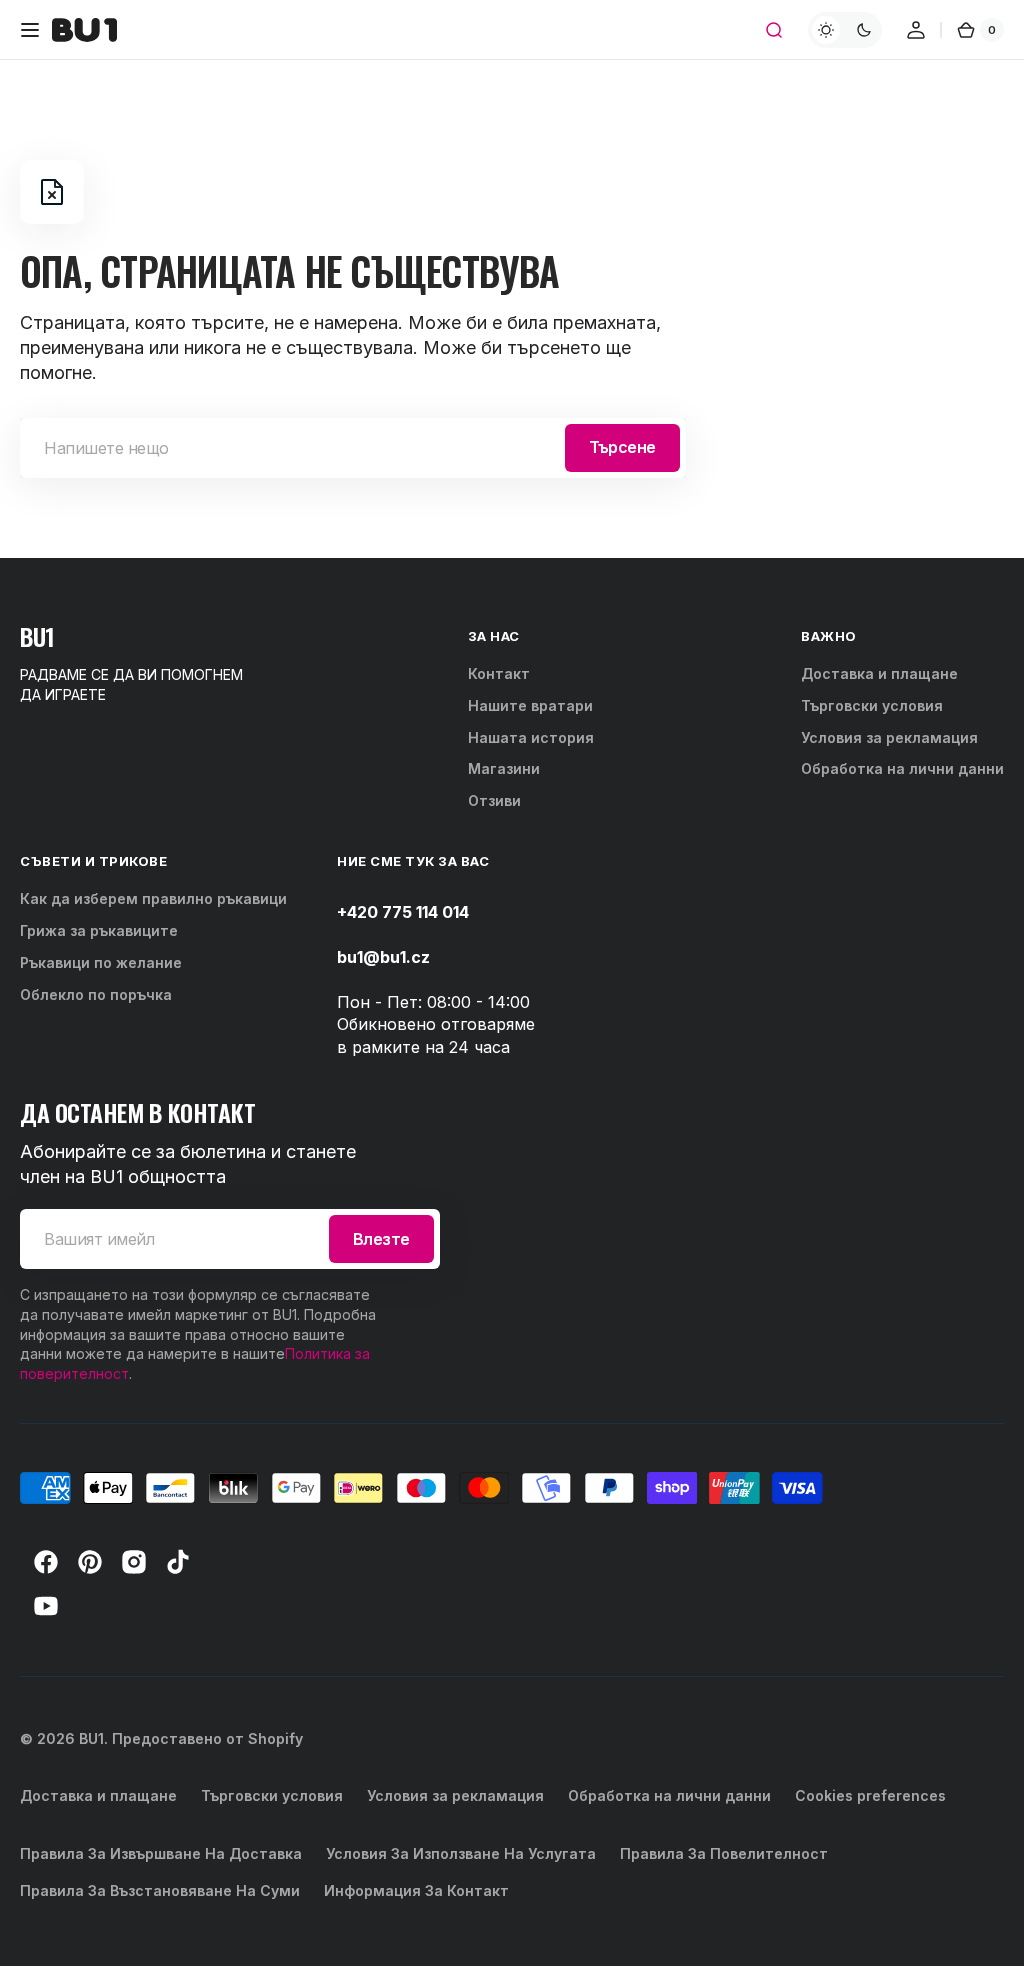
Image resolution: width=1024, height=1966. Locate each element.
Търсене (622, 447)
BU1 (91, 1738)
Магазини (504, 768)
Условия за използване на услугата (461, 1853)
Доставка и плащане (879, 673)
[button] (30, 30)
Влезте (381, 1239)
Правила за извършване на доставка (161, 1853)
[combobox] (353, 448)
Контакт (499, 673)
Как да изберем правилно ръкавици (153, 898)
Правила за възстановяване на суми (160, 1890)
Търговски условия (872, 705)
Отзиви (494, 800)
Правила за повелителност (724, 1853)
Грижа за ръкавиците (99, 930)
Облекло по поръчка (96, 994)
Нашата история (531, 737)
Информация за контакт (416, 1890)
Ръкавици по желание (101, 962)
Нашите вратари (530, 705)
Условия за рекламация (889, 737)
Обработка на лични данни (902, 768)
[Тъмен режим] (845, 30)
